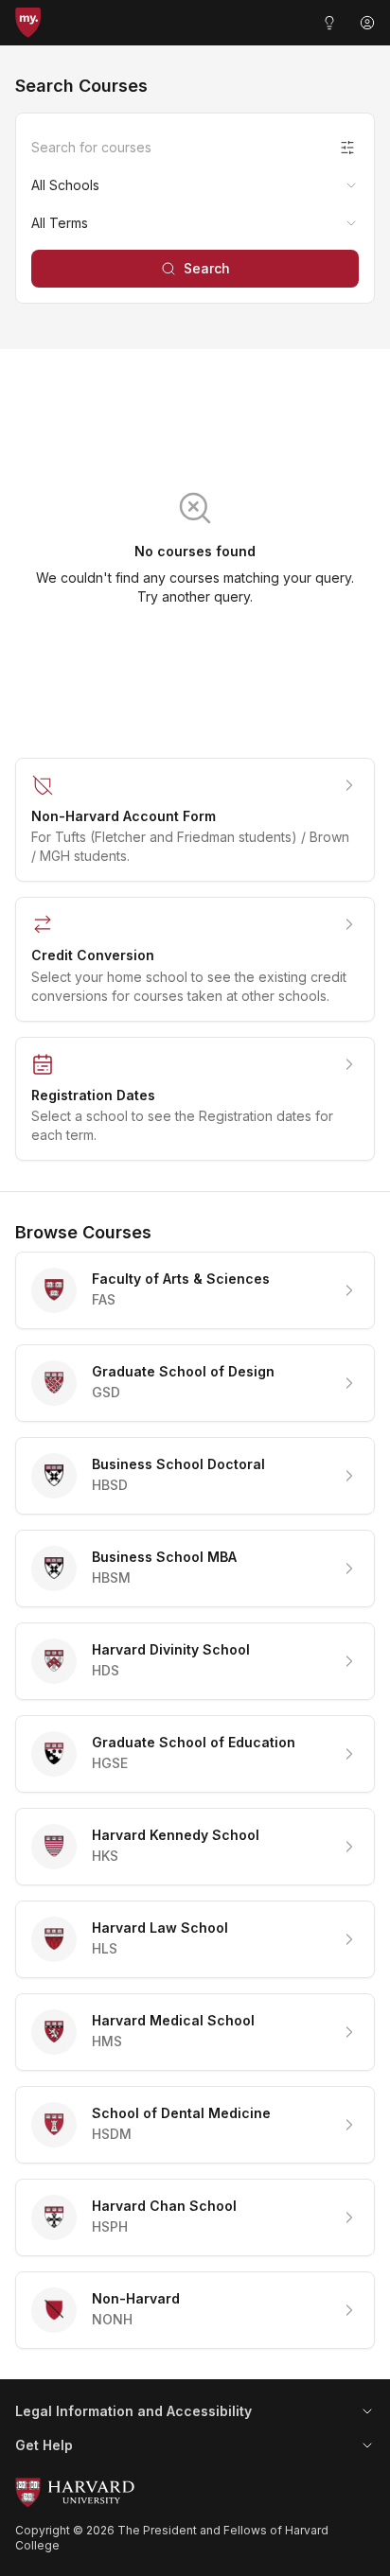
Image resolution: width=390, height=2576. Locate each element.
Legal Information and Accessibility (133, 2411)
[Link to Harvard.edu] (195, 2493)
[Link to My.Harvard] (28, 23)
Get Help (44, 2445)
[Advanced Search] (347, 148)
